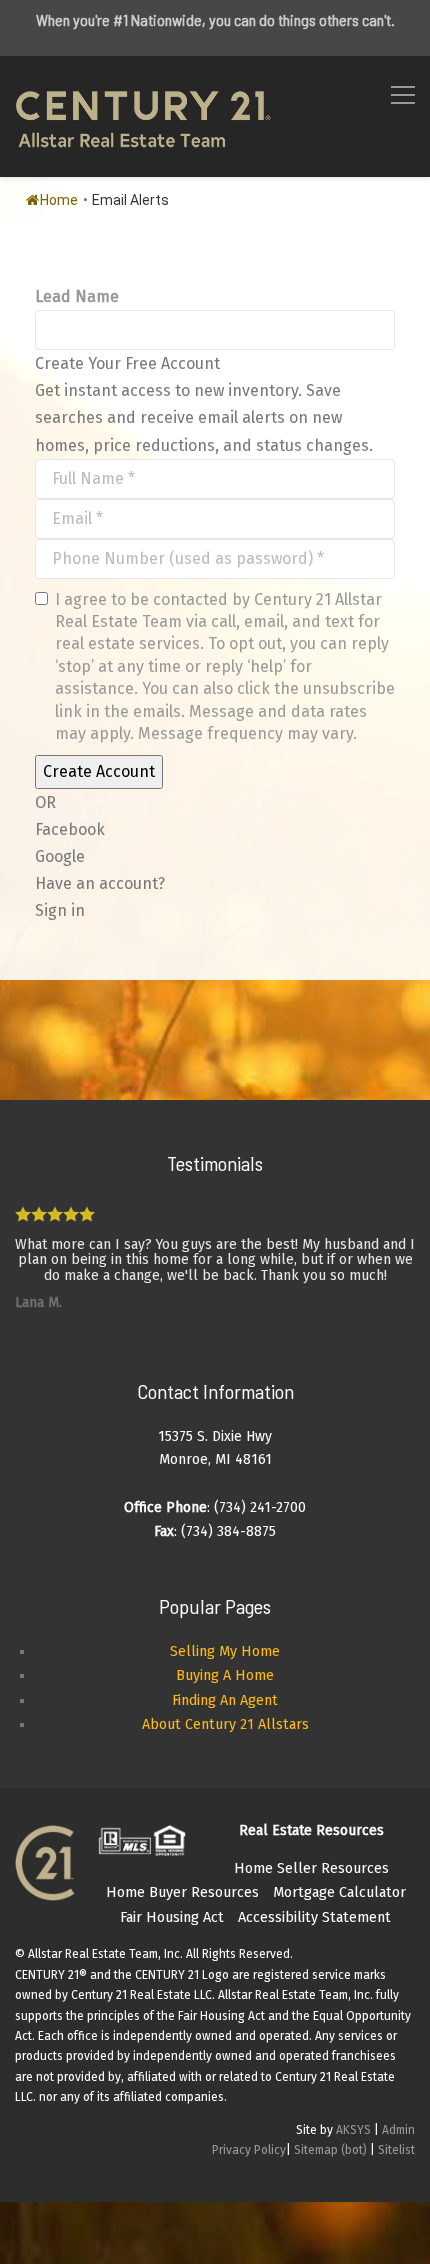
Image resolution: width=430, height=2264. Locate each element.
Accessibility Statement (314, 1917)
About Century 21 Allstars (225, 1724)
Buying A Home (225, 1675)
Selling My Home (225, 1651)
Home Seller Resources (311, 1868)
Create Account (99, 771)
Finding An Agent (225, 1700)
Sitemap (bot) (330, 2150)
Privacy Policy (249, 2150)
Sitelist (396, 2150)
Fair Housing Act (172, 1917)
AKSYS (353, 2130)
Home (59, 200)
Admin (398, 2130)
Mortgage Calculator (339, 1892)
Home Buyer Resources (182, 1892)
